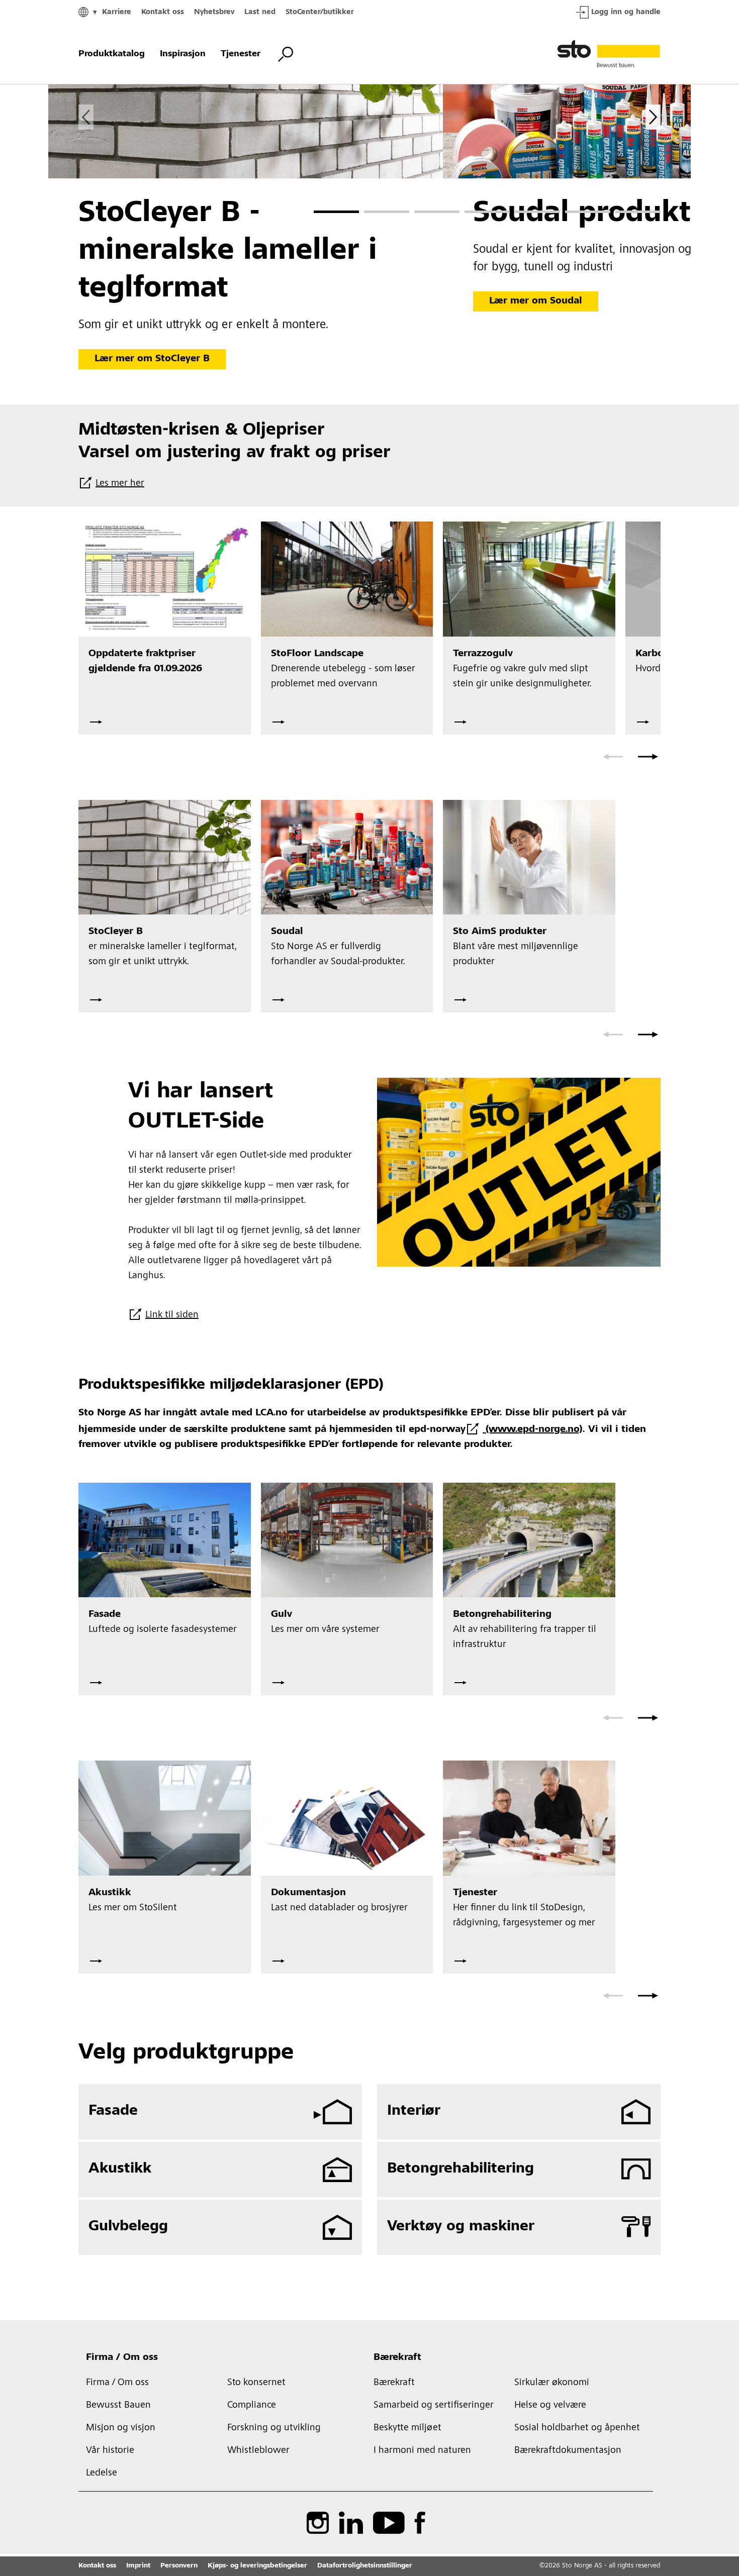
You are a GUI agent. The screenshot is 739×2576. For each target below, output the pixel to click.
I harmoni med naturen (422, 2451)
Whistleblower (258, 2451)
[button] (336, 212)
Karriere (117, 12)
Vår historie (110, 2451)
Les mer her (120, 484)
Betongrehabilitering (460, 2169)
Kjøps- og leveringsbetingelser (257, 2566)
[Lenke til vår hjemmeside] (609, 54)
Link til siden (172, 1315)
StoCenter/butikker (320, 12)
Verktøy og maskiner (461, 2227)
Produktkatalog (112, 54)
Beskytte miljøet (407, 2428)
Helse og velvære (550, 2406)
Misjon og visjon (121, 2428)
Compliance (252, 2406)
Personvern (179, 2566)
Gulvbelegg (128, 2227)
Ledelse (102, 2474)
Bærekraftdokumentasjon (568, 2451)
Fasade (113, 2111)
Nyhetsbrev (214, 12)
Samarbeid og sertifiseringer (434, 2406)
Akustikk (120, 2169)
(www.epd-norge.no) (532, 1430)
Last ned (260, 12)
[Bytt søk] (286, 54)
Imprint (138, 2566)
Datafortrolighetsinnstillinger (365, 2566)
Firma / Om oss (122, 2358)
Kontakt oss (163, 12)
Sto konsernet (256, 2383)
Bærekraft (397, 2358)
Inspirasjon (183, 54)
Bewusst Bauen (118, 2406)
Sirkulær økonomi (552, 2383)
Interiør (414, 2111)
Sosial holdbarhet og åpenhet (577, 2428)
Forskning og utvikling (274, 2428)
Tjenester (241, 54)
